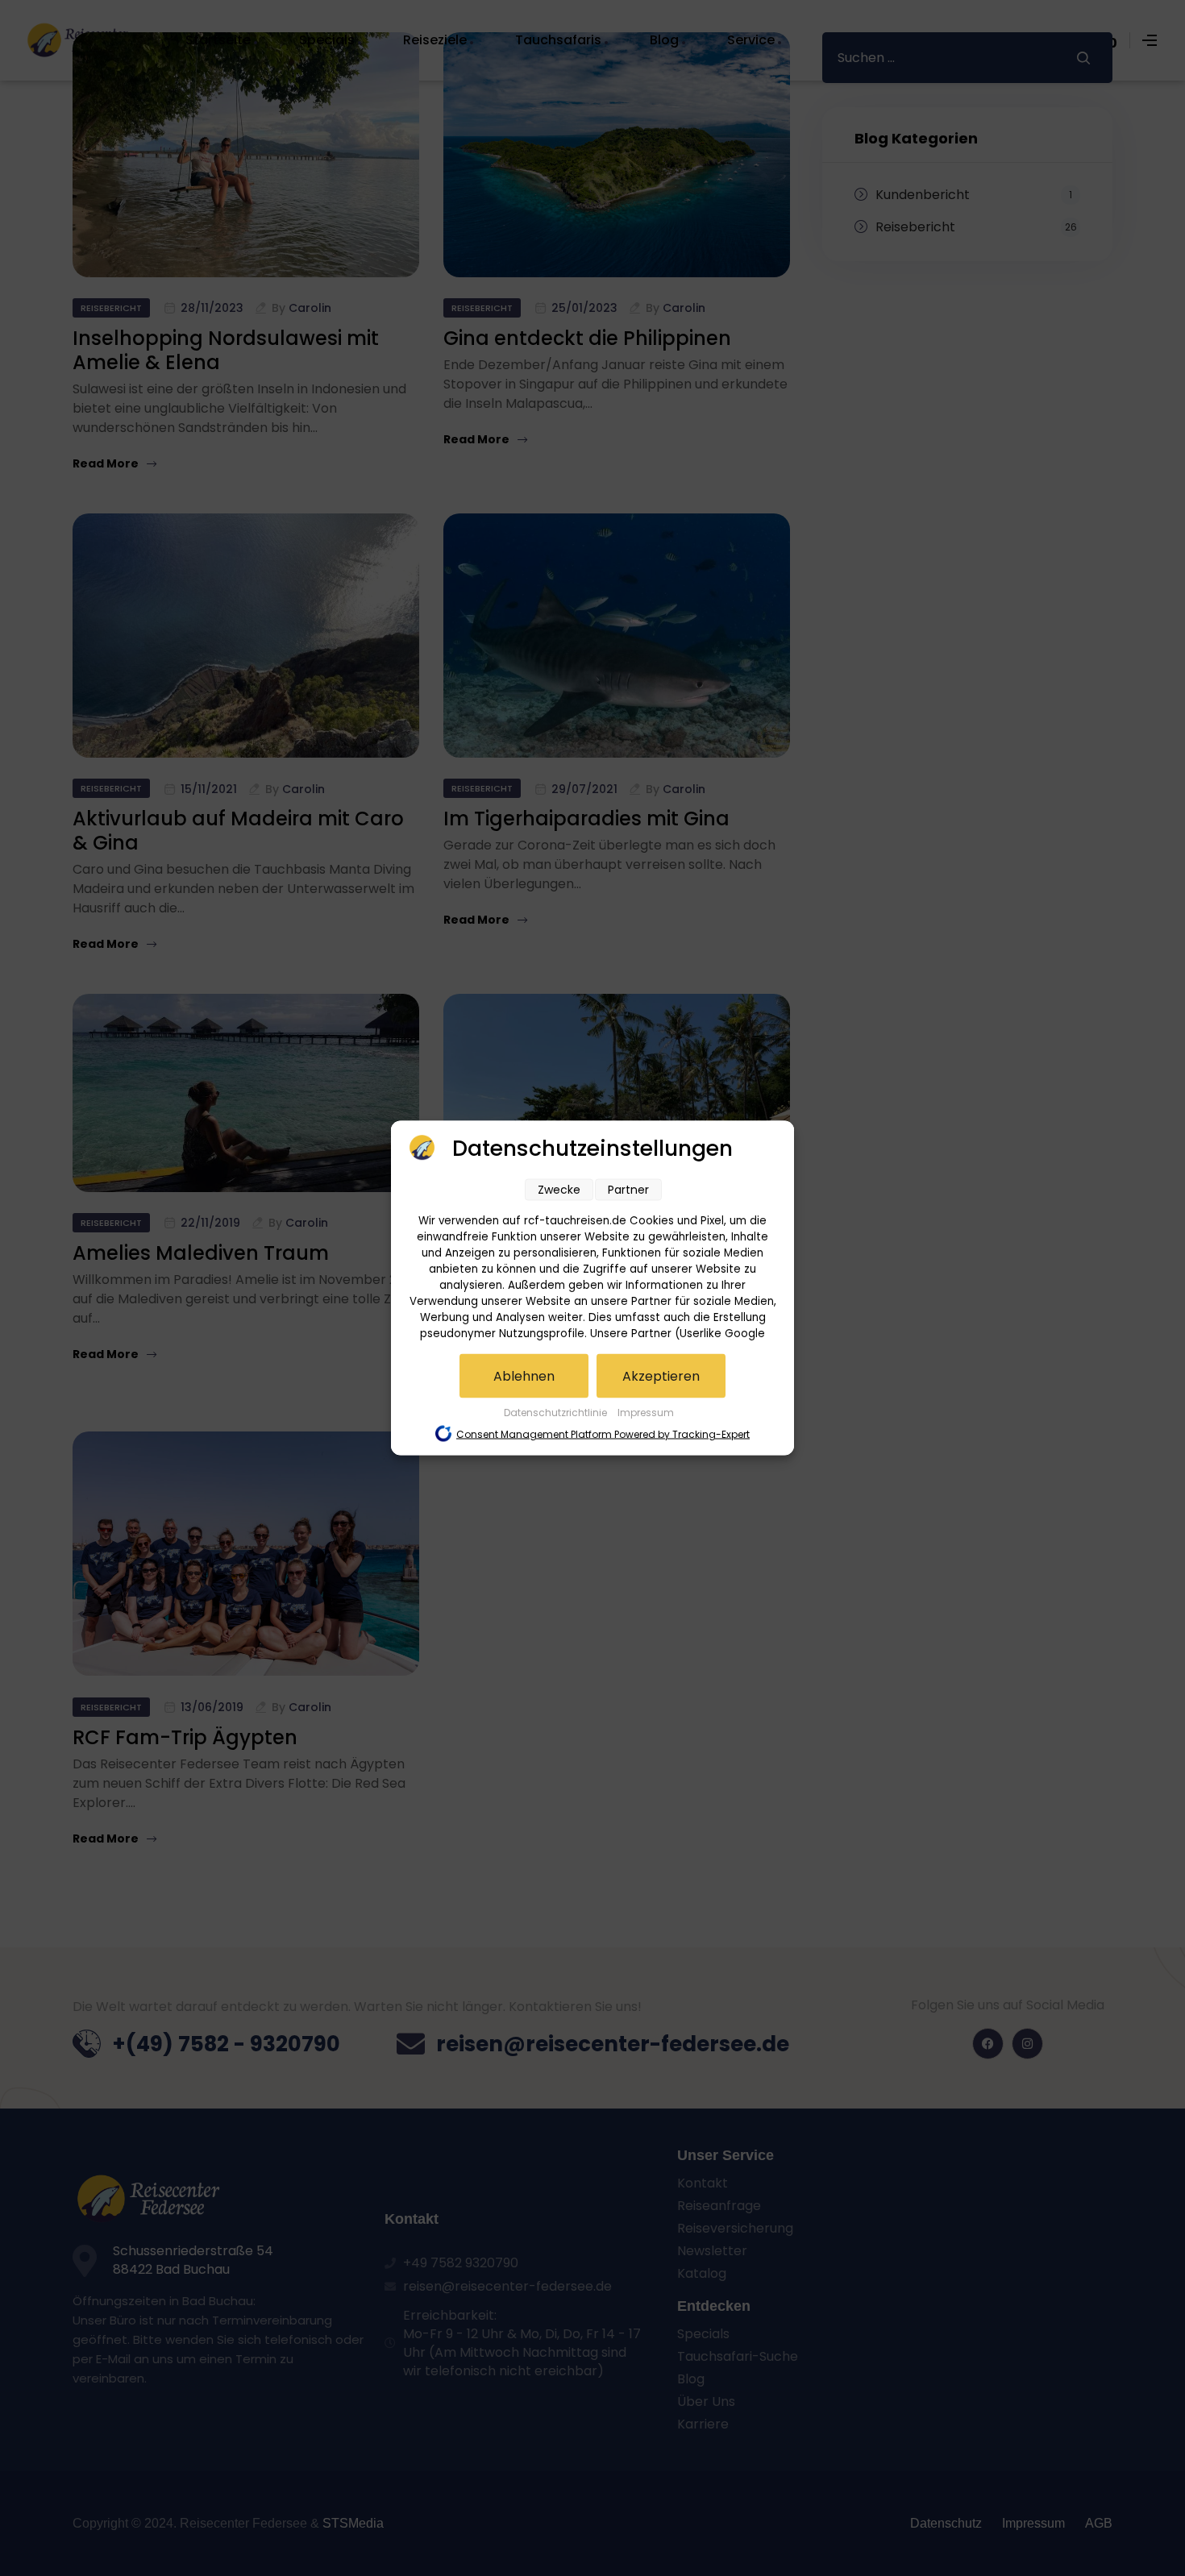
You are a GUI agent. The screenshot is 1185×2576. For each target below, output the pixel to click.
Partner (628, 1190)
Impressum (646, 1413)
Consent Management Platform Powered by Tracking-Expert (603, 1434)
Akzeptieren (661, 1376)
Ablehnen (524, 1376)
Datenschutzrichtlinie (557, 1413)
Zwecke (559, 1190)
